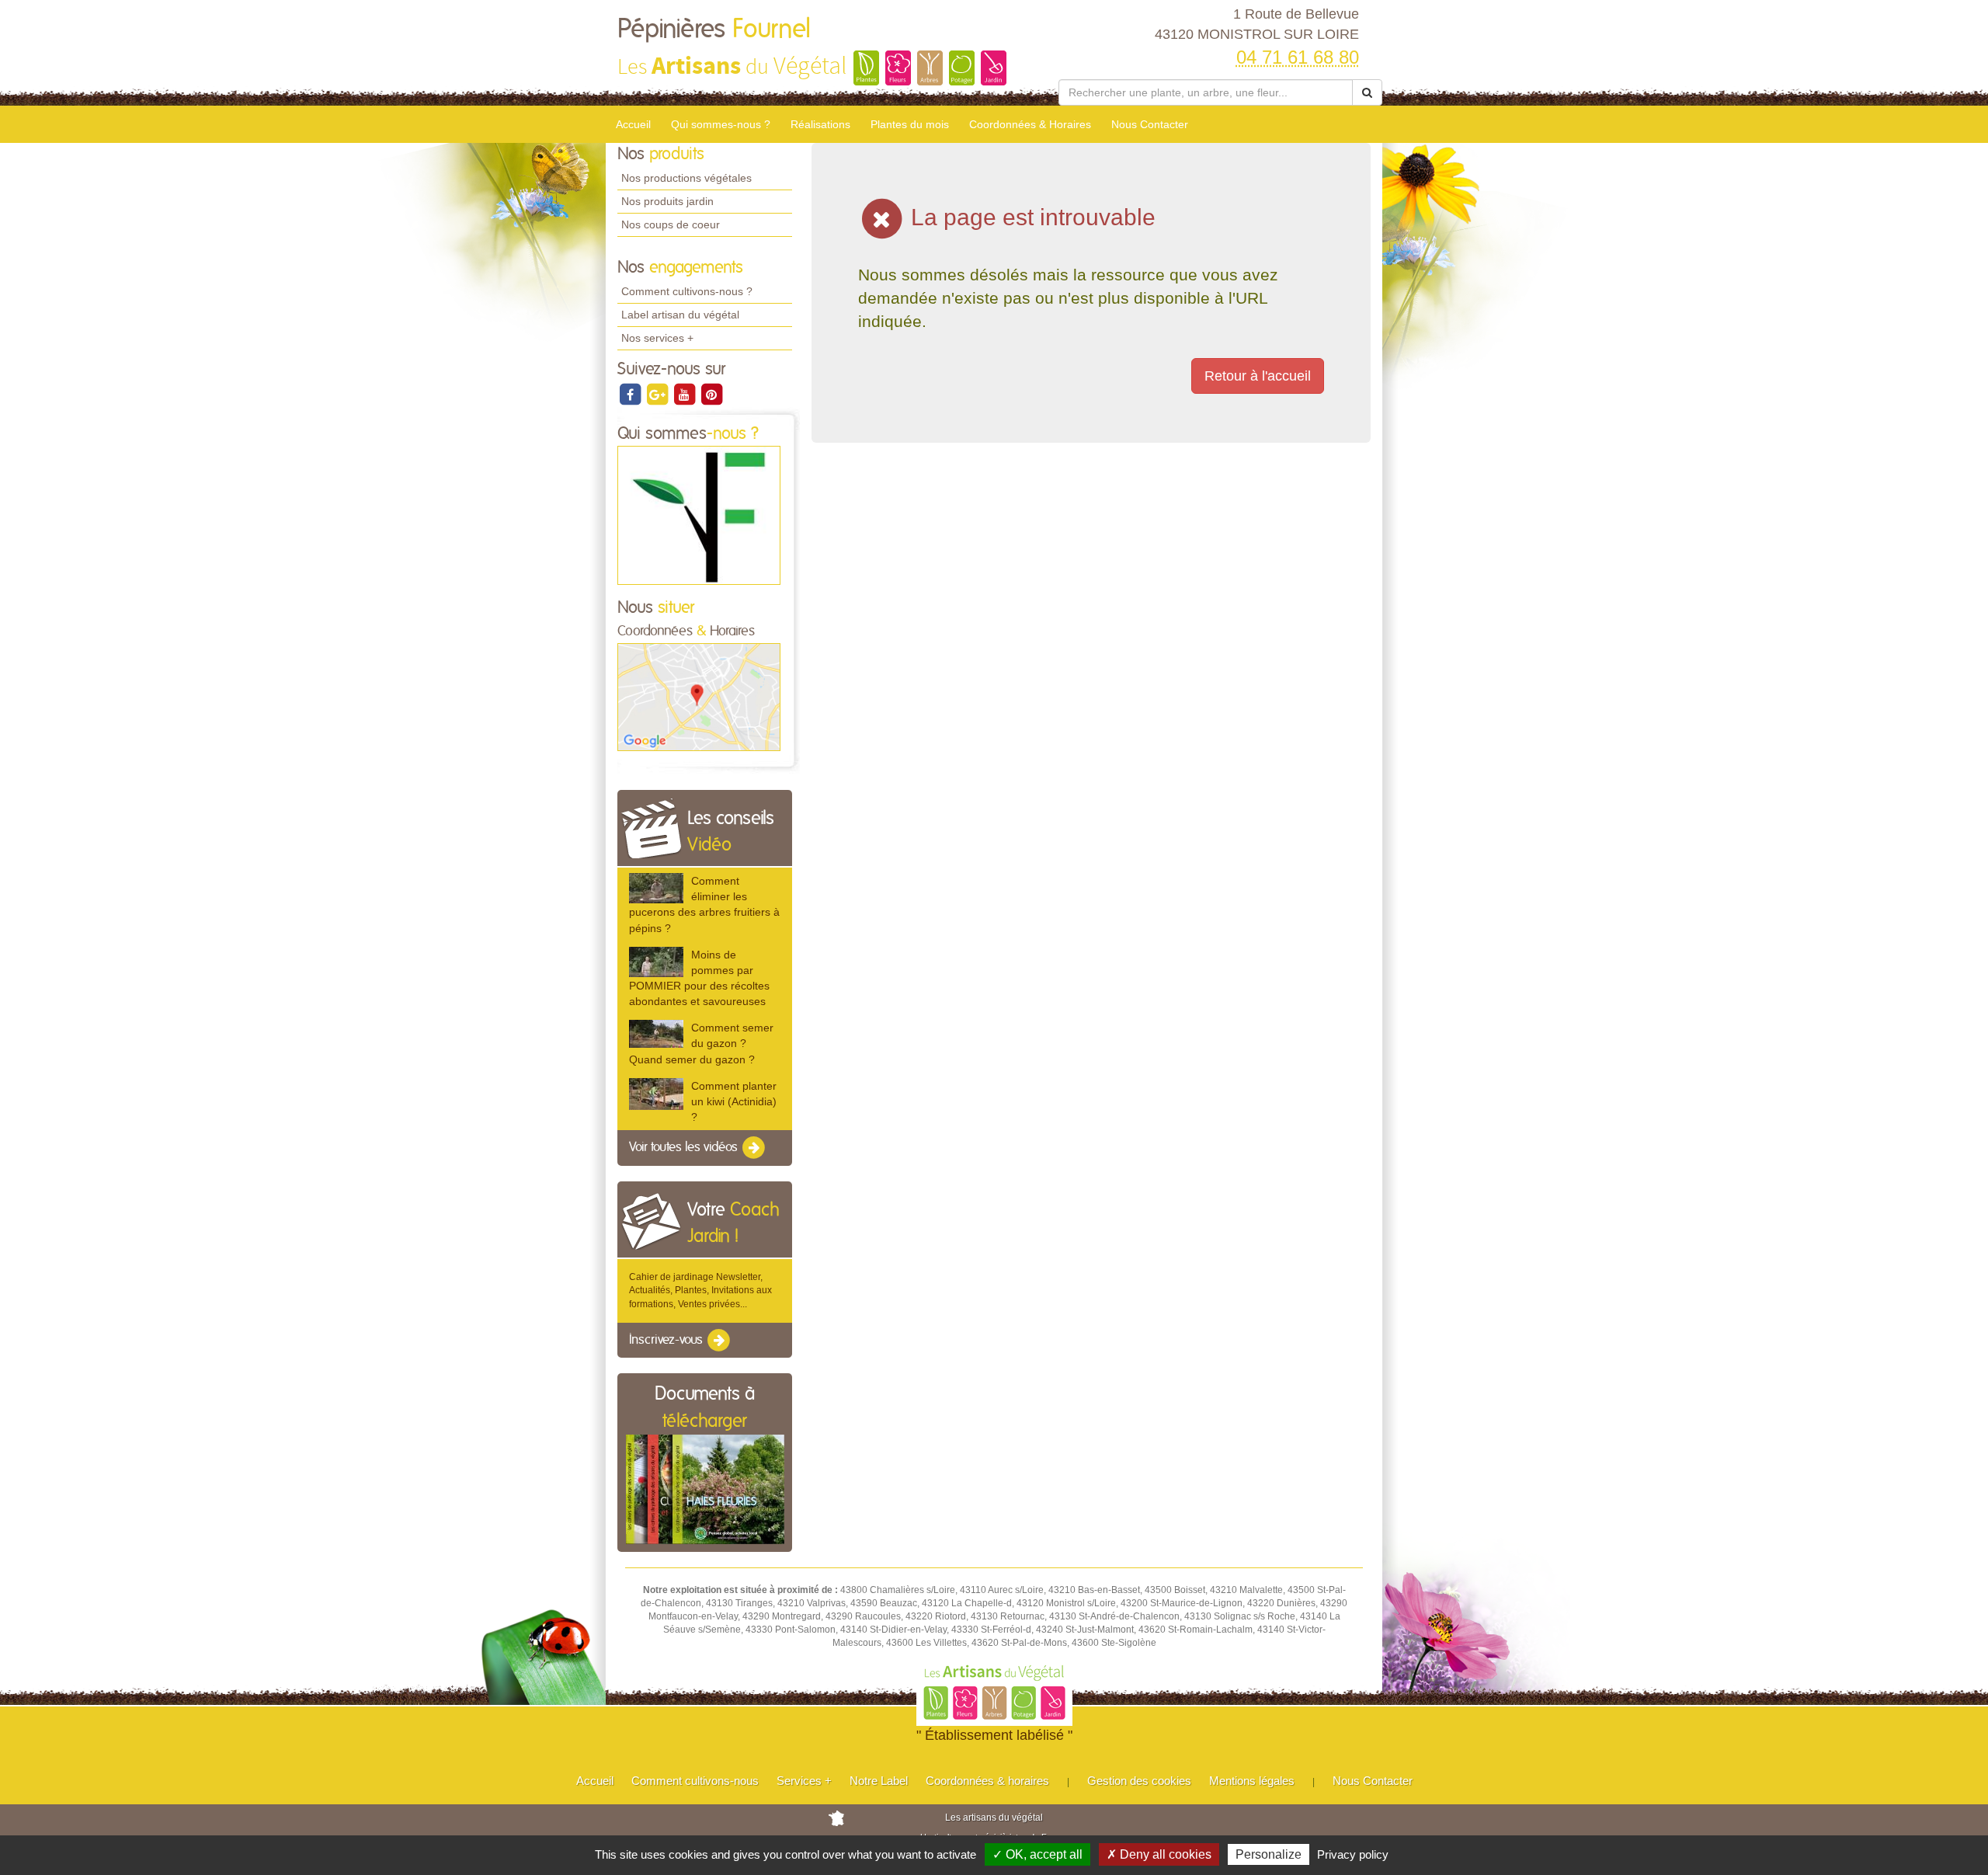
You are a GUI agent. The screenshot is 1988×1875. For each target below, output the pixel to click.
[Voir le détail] (656, 888)
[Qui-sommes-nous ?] (699, 515)
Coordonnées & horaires (987, 1781)
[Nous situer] (699, 697)
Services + (804, 1781)
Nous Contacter (1150, 124)
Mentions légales (1252, 1781)
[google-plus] (658, 394)
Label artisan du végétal (680, 315)
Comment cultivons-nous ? (687, 291)
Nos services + (657, 338)
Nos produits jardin (667, 201)
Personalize (1269, 1854)
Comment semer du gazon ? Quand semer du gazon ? (701, 1043)
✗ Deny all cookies (1159, 1854)
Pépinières (714, 30)
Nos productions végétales (686, 178)
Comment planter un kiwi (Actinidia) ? (734, 1101)
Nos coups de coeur (671, 224)
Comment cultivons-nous (695, 1781)
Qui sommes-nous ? (721, 124)
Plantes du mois (910, 124)
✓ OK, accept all (1037, 1854)
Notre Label (879, 1781)
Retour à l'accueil (1258, 376)
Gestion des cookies (1139, 1781)
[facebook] (631, 394)
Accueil (633, 124)
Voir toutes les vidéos (685, 1147)
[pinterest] (711, 394)
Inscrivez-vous (667, 1340)
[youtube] (685, 394)
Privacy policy (1353, 1854)
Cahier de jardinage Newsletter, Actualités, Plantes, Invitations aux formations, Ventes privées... (700, 1290)
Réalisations (820, 124)
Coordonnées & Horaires (1030, 124)
